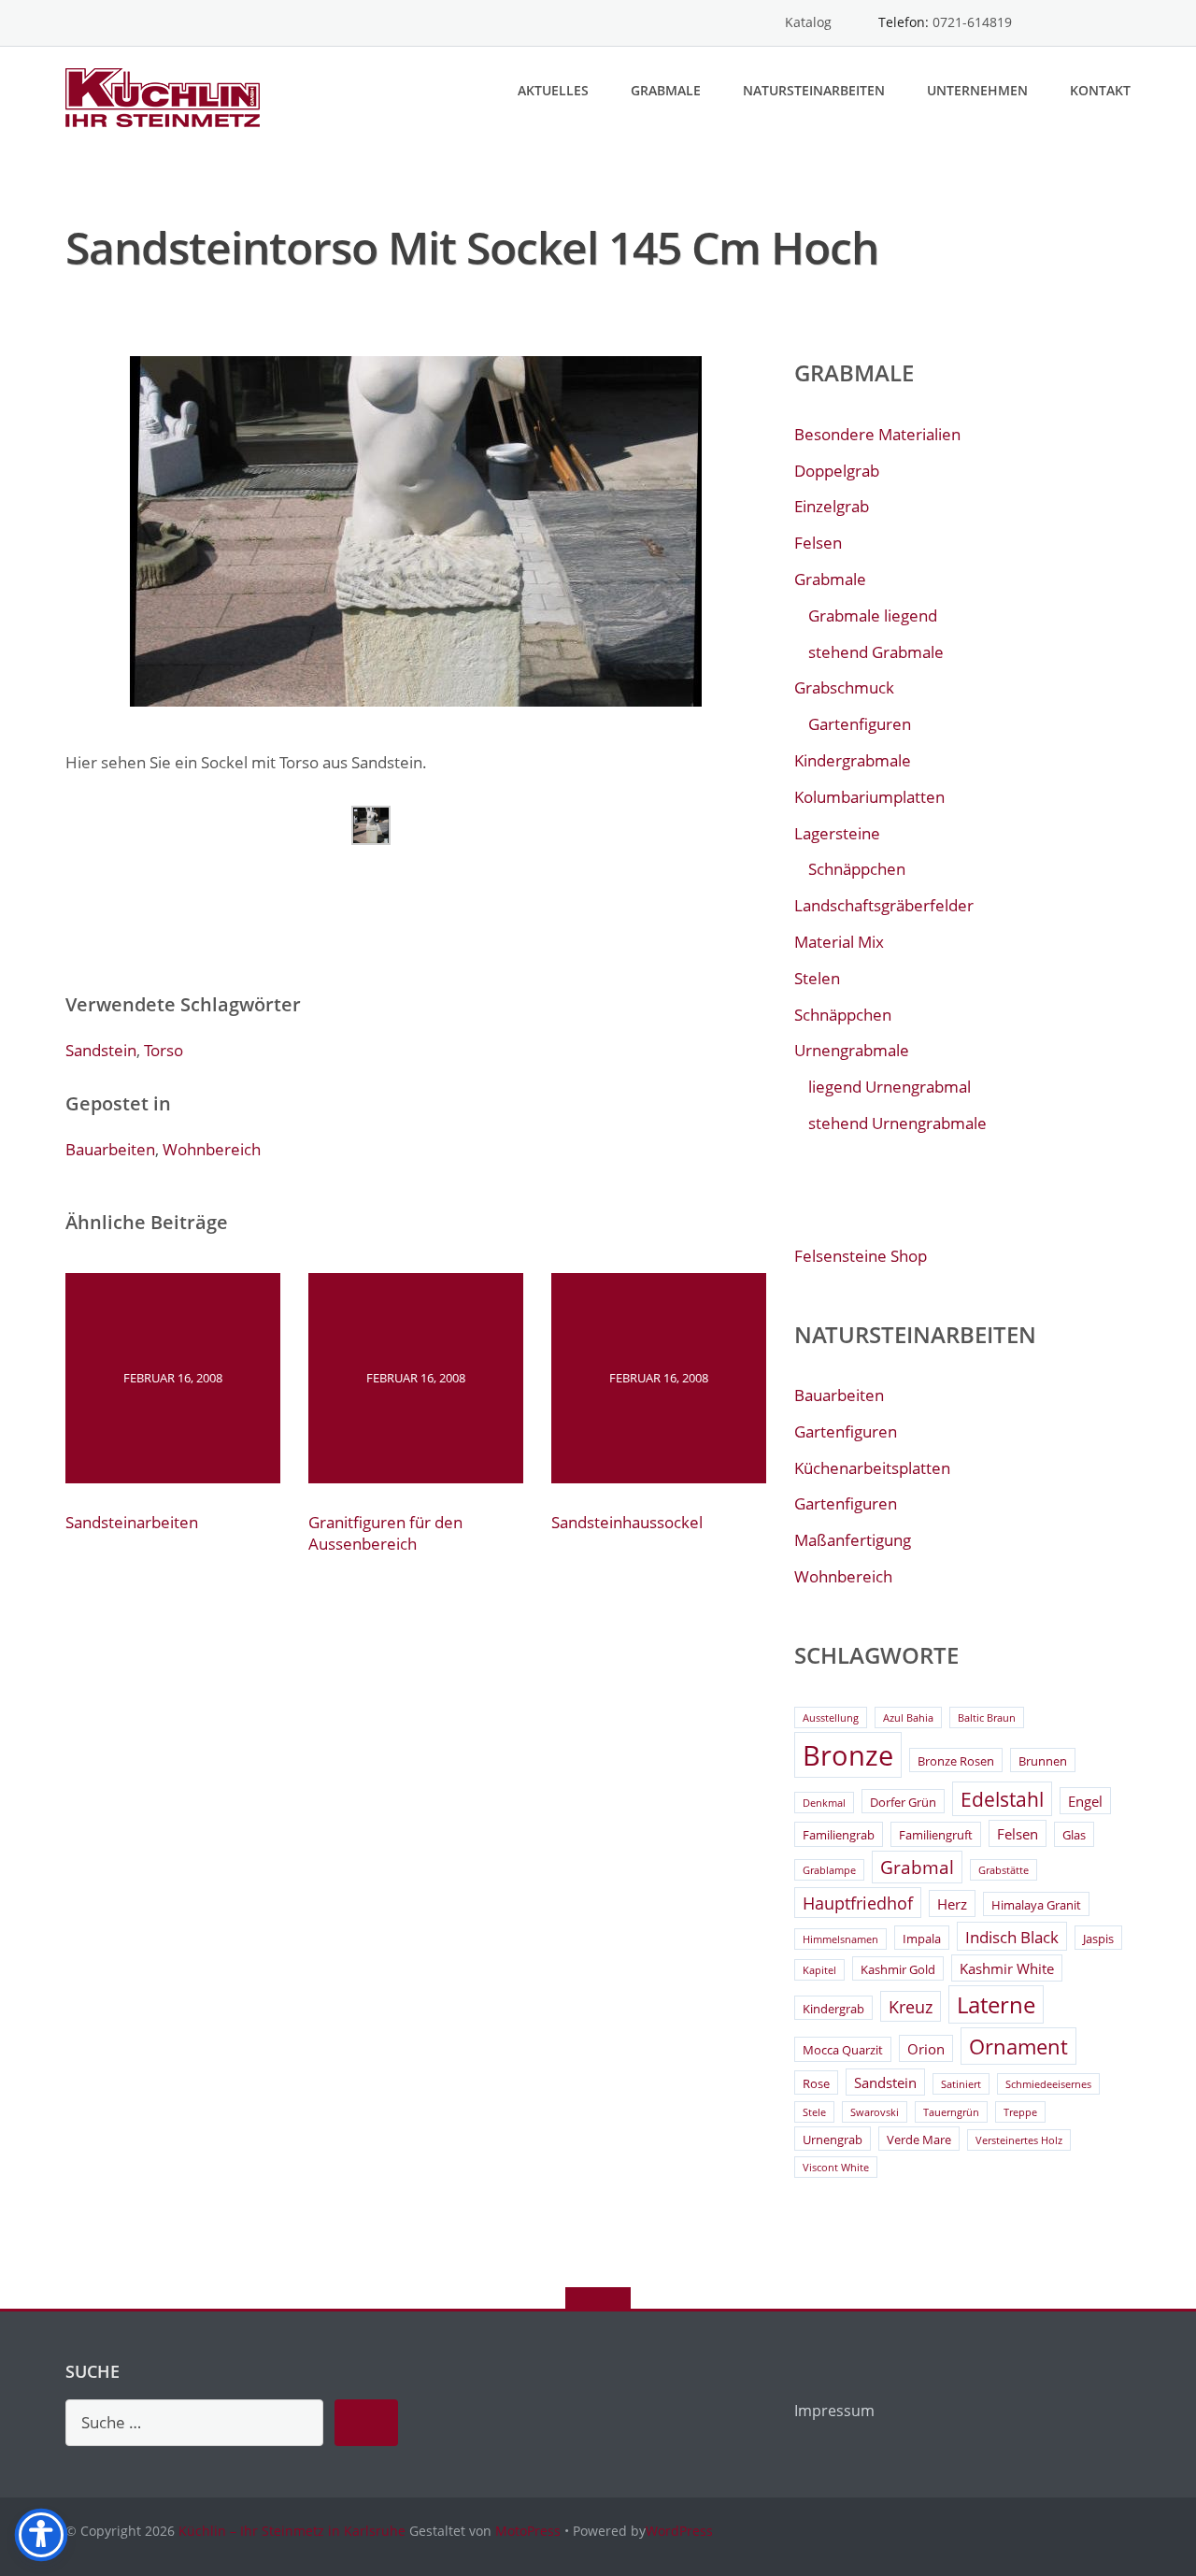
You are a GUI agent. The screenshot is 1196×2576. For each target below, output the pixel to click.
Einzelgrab (832, 506)
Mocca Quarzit (843, 2050)
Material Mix (839, 942)
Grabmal (917, 1868)
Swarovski (875, 2112)
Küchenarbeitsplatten (872, 1468)
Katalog (808, 22)
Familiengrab (839, 1835)
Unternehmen (977, 90)
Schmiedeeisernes (1048, 2084)
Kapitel (819, 1970)
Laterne (996, 2005)
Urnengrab (833, 2140)
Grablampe (829, 1870)
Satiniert (961, 2084)
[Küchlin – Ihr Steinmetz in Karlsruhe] (166, 96)
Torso (164, 1050)
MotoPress (528, 2531)
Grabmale (666, 90)
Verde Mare (919, 2140)
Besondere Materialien (877, 434)
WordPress (679, 2531)
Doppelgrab (837, 471)
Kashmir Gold (898, 1969)
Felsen (818, 543)
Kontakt (1100, 90)
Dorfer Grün (903, 1802)
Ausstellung (831, 1718)
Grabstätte (1004, 1870)
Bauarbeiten (110, 1149)
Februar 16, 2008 (173, 1378)
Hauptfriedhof (858, 1903)
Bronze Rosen (956, 1761)
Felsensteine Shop (861, 1256)
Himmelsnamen (840, 1939)
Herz (952, 1904)
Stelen (817, 978)
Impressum (834, 2411)
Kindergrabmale (853, 760)
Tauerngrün (951, 2112)
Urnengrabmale (852, 1050)
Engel (1085, 1801)
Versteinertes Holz (1019, 2140)
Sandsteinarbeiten (132, 1522)
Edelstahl (1002, 1799)
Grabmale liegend (873, 615)
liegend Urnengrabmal (890, 1087)
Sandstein (101, 1050)
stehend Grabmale (876, 652)
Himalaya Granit (1036, 1905)
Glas (1074, 1835)
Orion (926, 2049)
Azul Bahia (908, 1718)
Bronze (848, 1755)
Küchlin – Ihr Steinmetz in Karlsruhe (292, 2531)
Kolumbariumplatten (869, 797)
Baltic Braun (987, 1718)
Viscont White (836, 2168)
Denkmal (824, 1803)
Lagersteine (837, 833)
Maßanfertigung (853, 1540)
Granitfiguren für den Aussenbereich (385, 1533)
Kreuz (911, 2007)
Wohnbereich (212, 1149)
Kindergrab (833, 2009)
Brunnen (1043, 1761)
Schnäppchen (857, 869)
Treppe (1020, 2112)
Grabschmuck (844, 687)
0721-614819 (972, 22)
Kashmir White (1007, 1968)
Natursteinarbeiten (814, 90)
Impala (922, 1939)
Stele (814, 2112)
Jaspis (1098, 1939)
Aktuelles (553, 90)
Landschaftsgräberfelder (884, 905)
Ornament (1018, 2046)
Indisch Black (1012, 1937)
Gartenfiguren (860, 724)
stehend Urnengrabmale (897, 1123)
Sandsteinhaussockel (627, 1522)
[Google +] (1122, 23)
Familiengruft (936, 1835)
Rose (816, 2083)
